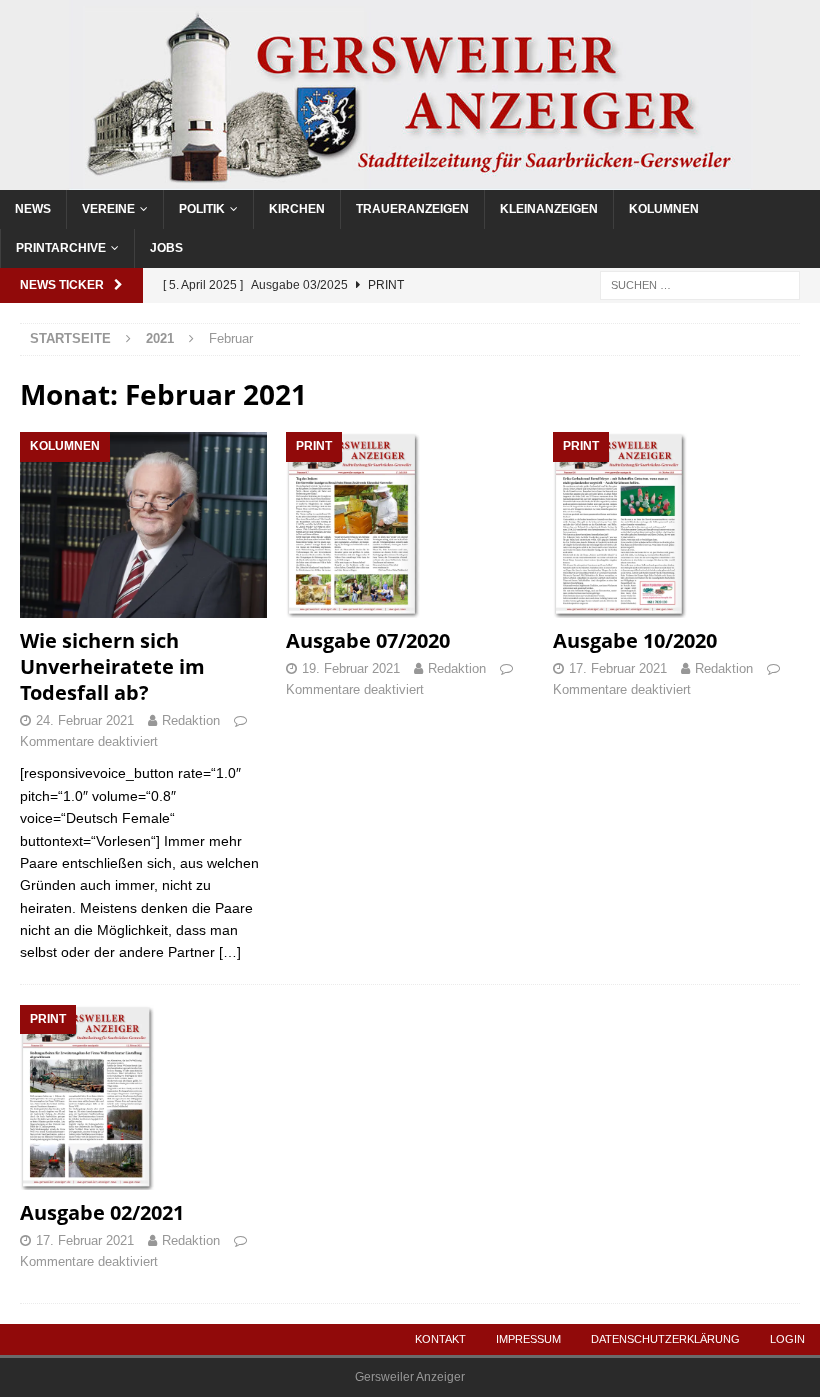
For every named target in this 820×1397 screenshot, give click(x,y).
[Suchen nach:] (700, 284)
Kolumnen (664, 209)
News (33, 209)
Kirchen (297, 209)
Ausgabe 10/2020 (635, 640)
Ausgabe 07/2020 (368, 640)
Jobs (166, 248)
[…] (230, 952)
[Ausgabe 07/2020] (409, 524)
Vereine (108, 209)
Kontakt (440, 1339)
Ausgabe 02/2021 (102, 1212)
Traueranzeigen (412, 209)
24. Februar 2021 (85, 720)
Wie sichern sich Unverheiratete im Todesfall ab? (112, 666)
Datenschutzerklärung (665, 1339)
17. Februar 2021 (618, 668)
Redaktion (191, 720)
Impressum (528, 1339)
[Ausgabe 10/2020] (676, 524)
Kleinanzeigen (549, 209)
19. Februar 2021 (351, 668)
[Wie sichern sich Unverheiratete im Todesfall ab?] (143, 524)
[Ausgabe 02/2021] (143, 1098)
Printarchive (61, 248)
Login (787, 1339)
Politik (202, 209)
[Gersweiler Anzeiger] (410, 178)
